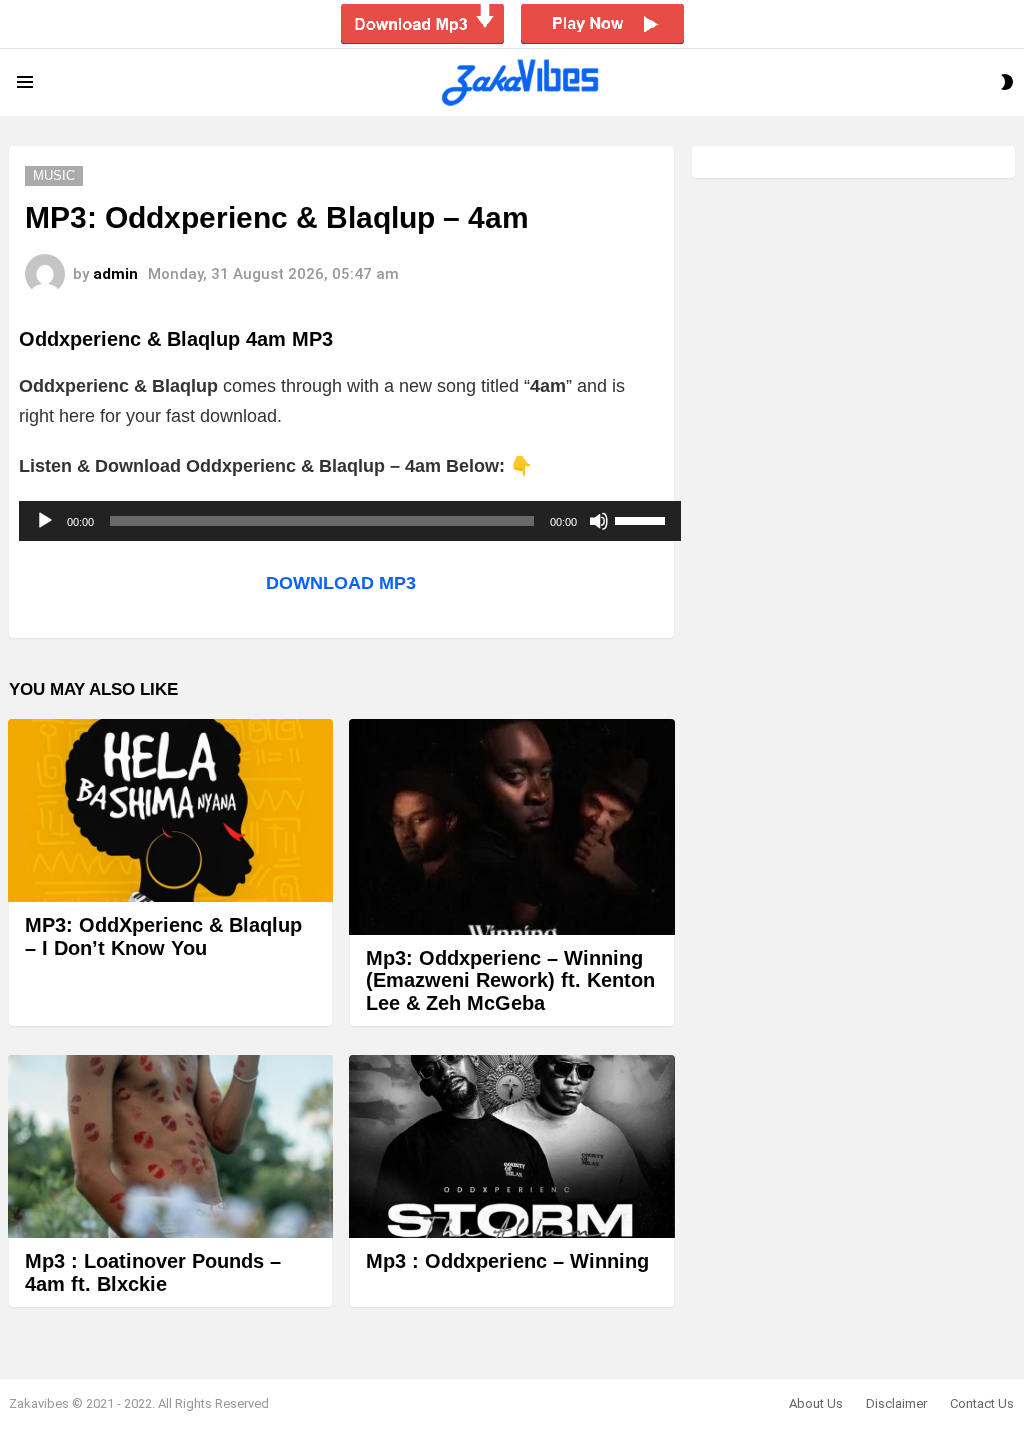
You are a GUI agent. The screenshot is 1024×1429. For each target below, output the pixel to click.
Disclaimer (896, 1403)
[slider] (643, 519)
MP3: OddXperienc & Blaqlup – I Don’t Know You (163, 936)
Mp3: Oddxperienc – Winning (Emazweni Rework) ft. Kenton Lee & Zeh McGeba (510, 980)
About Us (816, 1403)
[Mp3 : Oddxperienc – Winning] (511, 1146)
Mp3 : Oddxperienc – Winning (507, 1261)
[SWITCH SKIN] (1007, 82)
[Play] (45, 521)
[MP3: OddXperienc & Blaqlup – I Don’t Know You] (170, 810)
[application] (350, 521)
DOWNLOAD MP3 (341, 583)
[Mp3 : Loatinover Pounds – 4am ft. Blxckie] (170, 1146)
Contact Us (982, 1403)
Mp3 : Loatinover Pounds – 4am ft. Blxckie (153, 1272)
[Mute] (599, 521)
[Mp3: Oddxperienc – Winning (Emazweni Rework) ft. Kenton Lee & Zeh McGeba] (511, 827)
